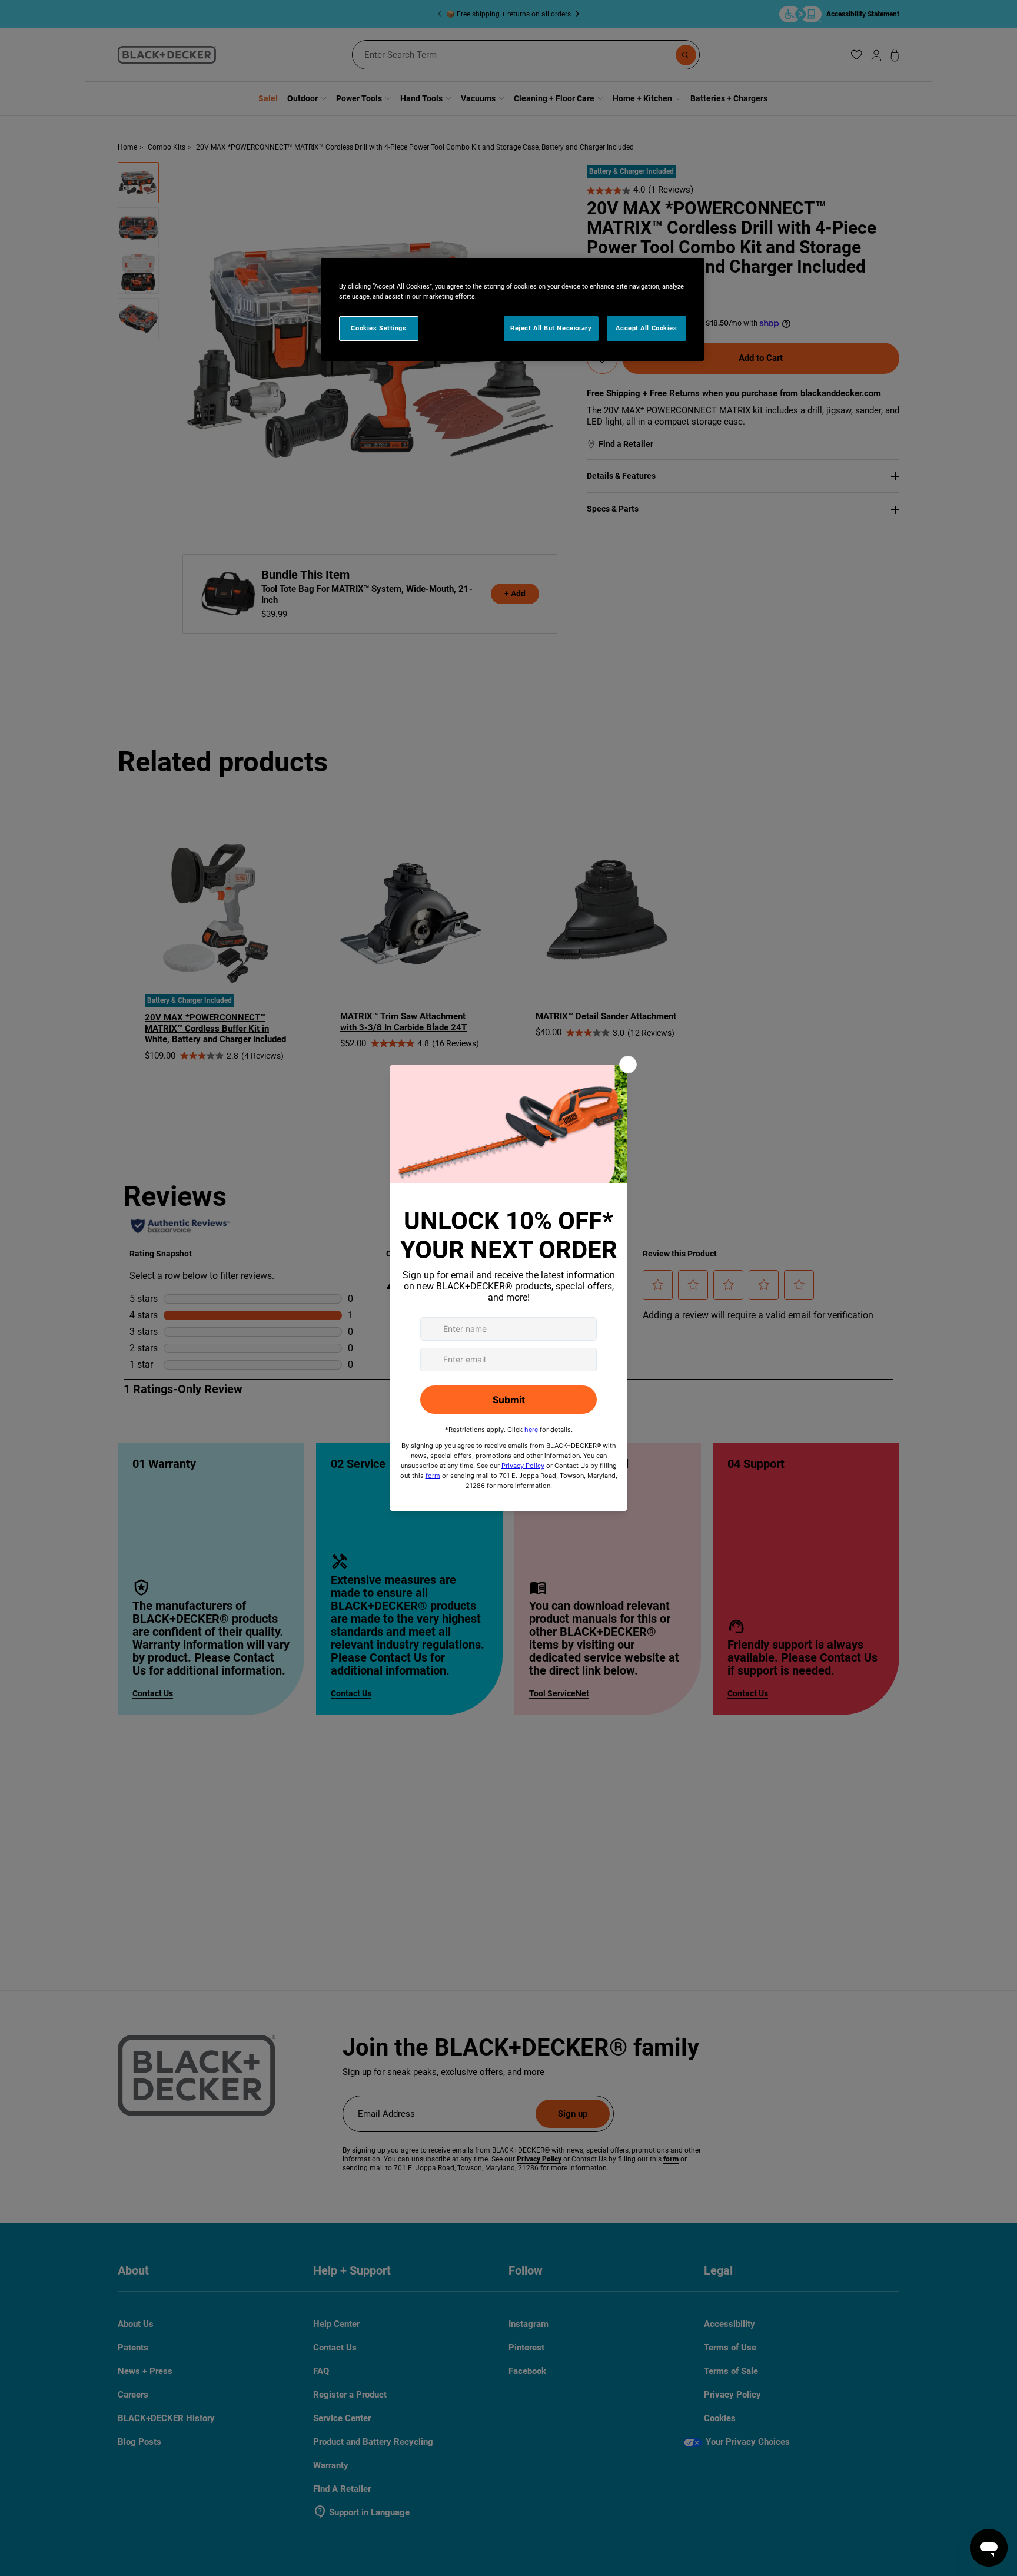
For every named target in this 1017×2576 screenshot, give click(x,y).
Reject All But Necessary (551, 328)
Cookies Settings (378, 328)
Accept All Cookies (646, 328)
